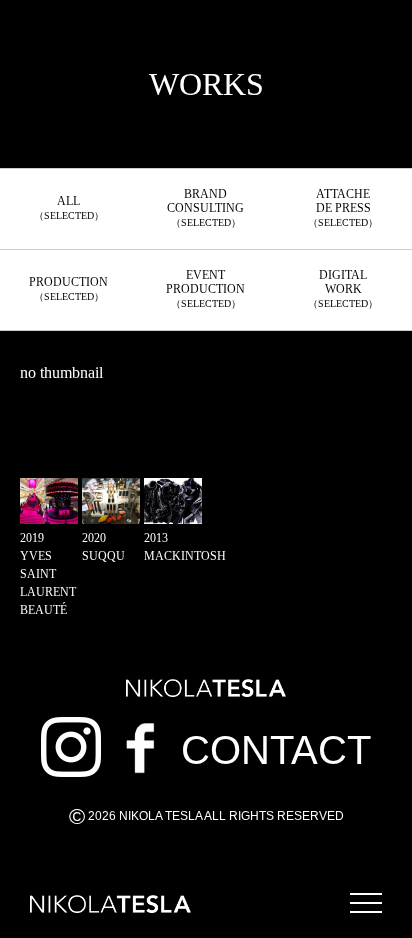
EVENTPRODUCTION (205, 288)
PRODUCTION (68, 288)
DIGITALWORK (343, 288)
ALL (69, 207)
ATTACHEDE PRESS (343, 207)
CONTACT (276, 750)
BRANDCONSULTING (205, 207)
